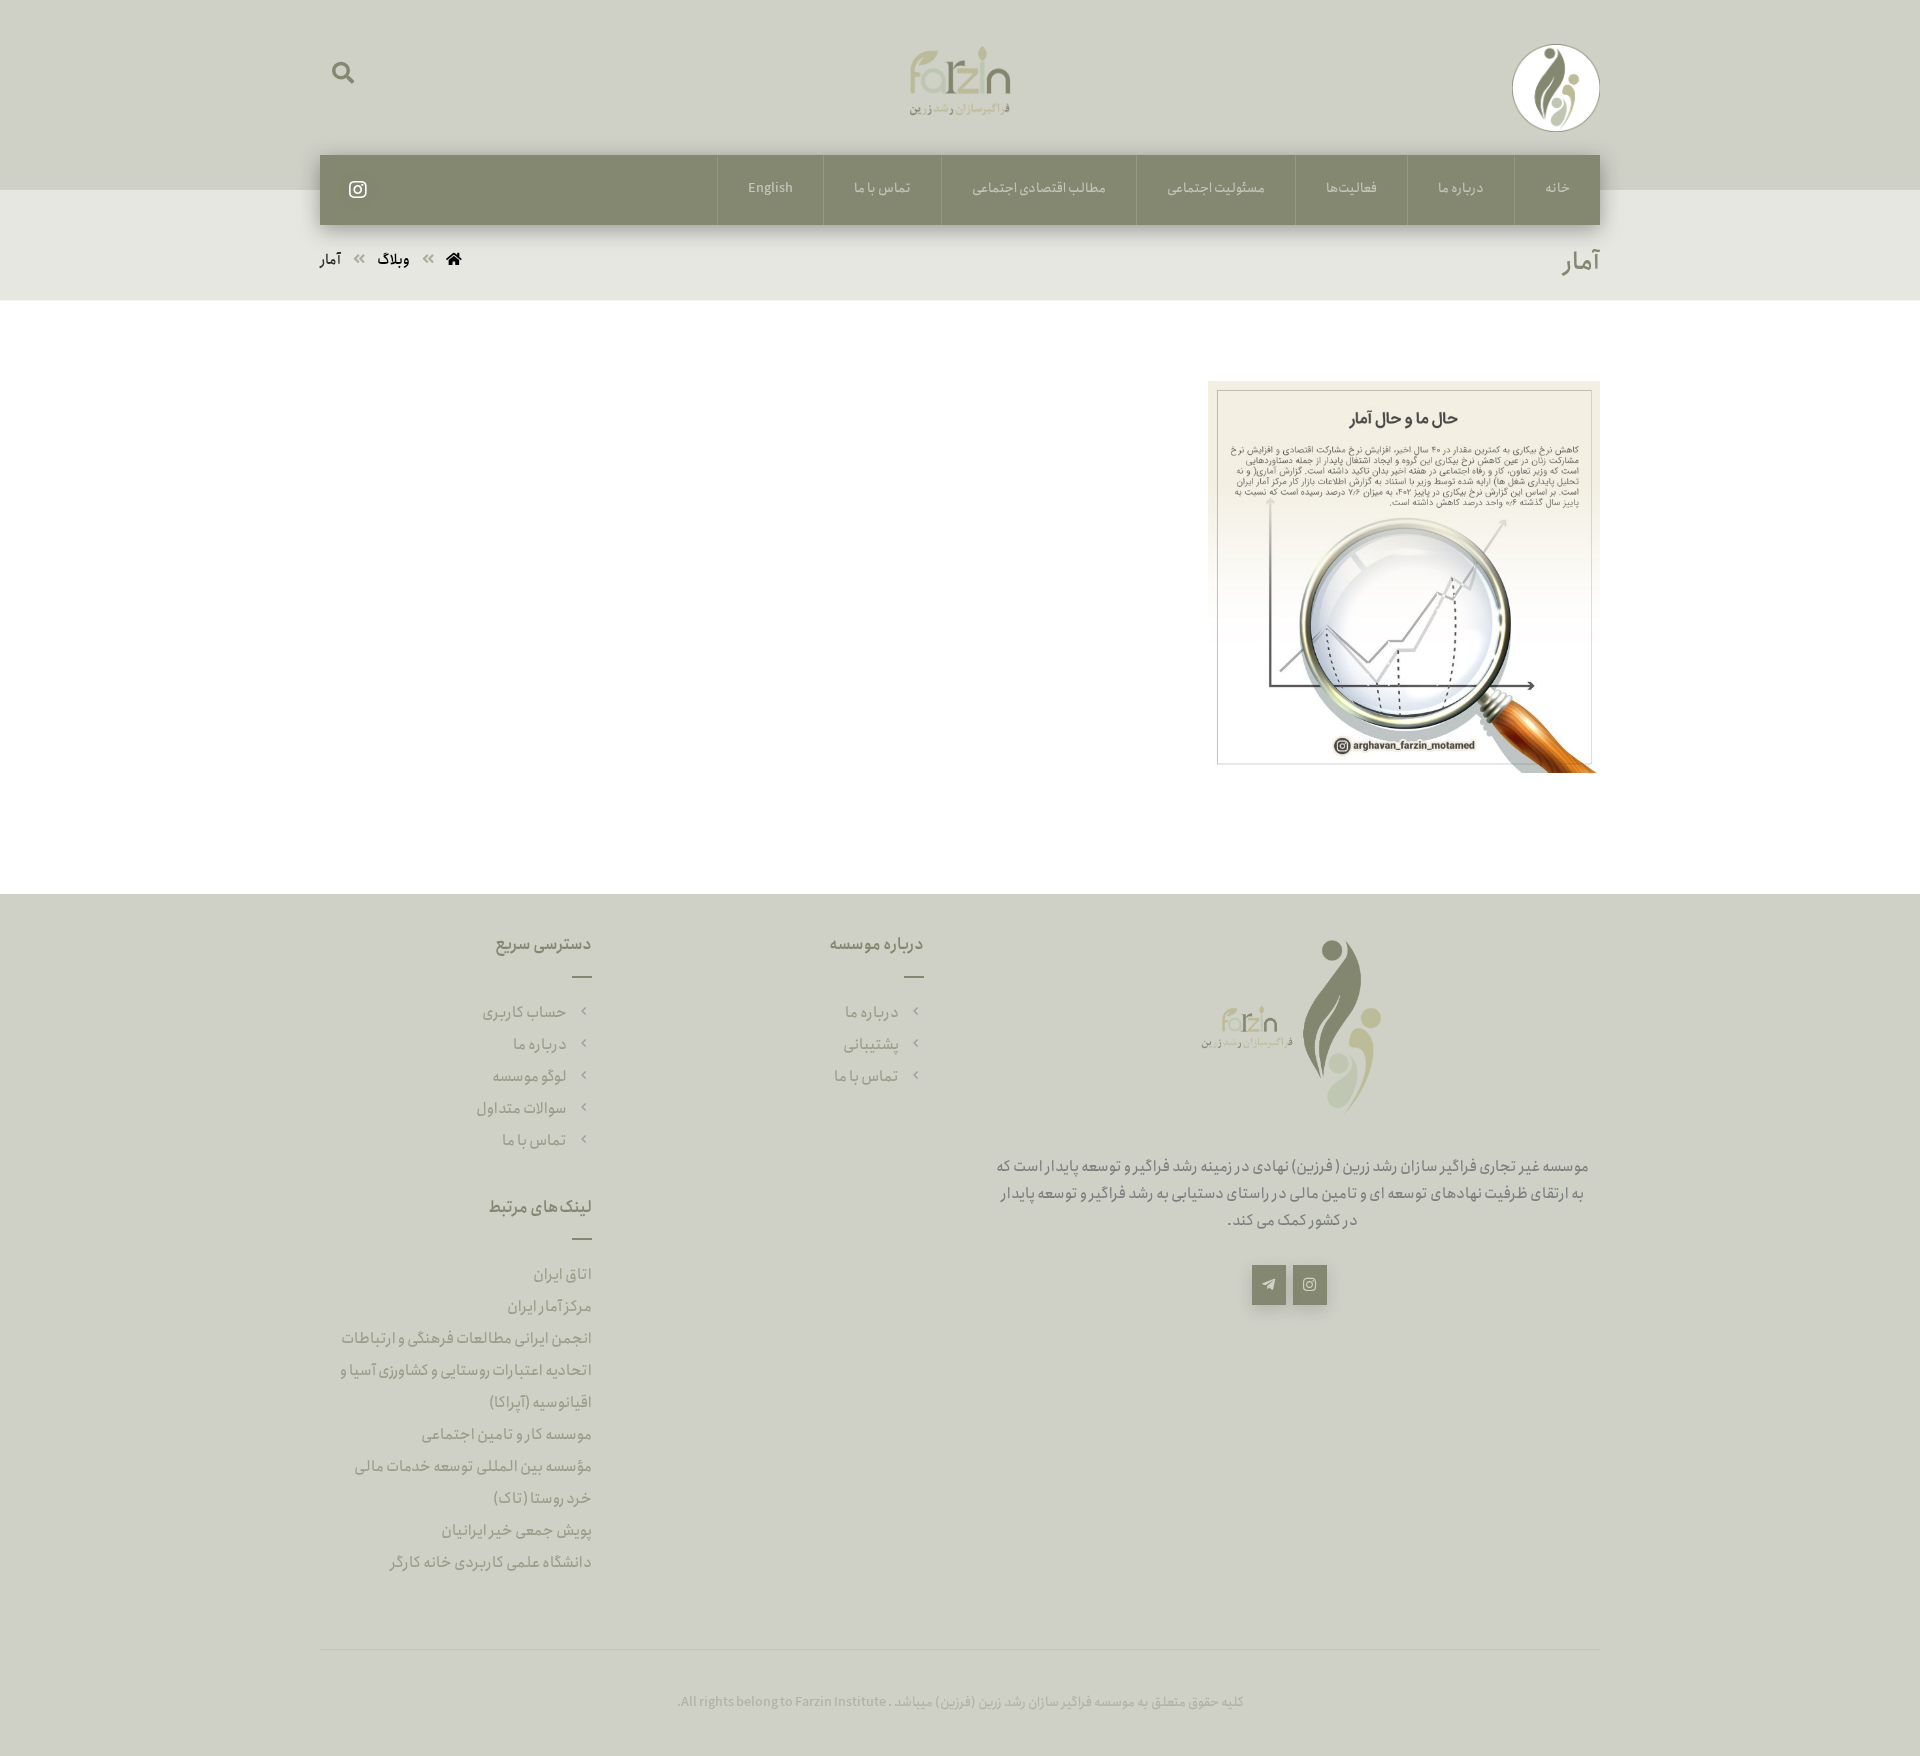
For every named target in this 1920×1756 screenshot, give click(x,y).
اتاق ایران (562, 1275)
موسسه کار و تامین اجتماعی (506, 1435)
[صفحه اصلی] (454, 260)
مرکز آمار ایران (549, 1307)
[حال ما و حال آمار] (1425, 415)
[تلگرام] (1269, 1285)
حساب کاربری (524, 1013)
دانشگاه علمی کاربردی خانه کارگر (491, 1563)
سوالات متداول (521, 1109)
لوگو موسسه (529, 1077)
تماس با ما (866, 1077)
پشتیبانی (871, 1045)
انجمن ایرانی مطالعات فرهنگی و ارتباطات (466, 1339)
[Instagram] (358, 190)
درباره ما (872, 1013)
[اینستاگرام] (1310, 1285)
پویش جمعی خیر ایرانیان (516, 1531)
